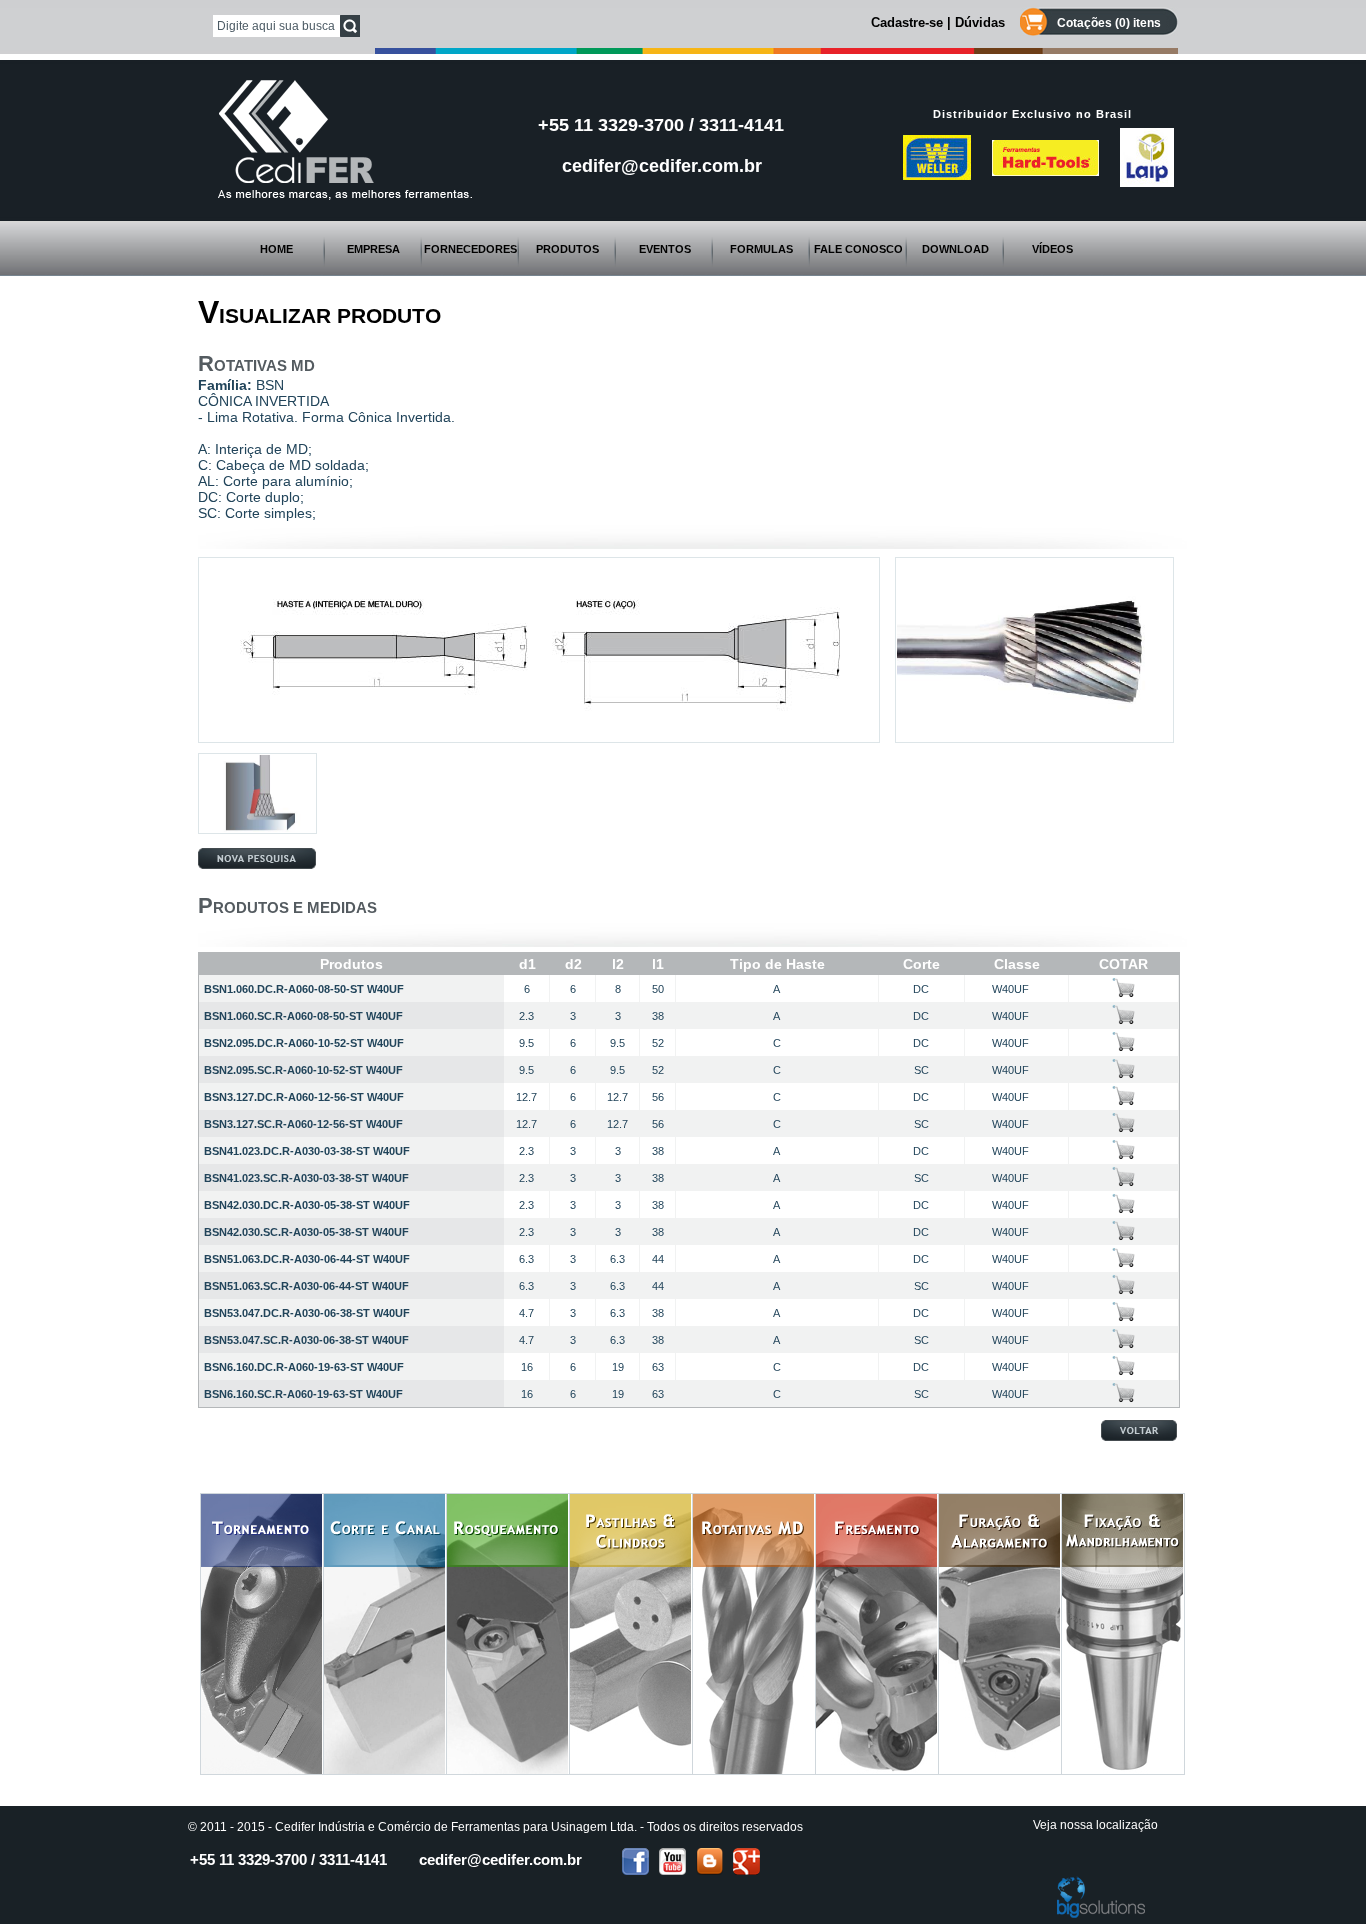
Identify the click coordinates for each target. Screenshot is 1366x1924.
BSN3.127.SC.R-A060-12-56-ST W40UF (303, 1124)
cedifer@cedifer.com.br (662, 166)
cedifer (500, 1859)
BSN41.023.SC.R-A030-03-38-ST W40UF (306, 1178)
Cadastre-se (907, 22)
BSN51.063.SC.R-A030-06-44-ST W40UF (306, 1286)
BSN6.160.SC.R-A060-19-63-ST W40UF (303, 1394)
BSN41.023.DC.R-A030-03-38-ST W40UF (307, 1151)
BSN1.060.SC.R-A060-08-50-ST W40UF (303, 1016)
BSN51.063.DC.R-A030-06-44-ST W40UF (307, 1259)
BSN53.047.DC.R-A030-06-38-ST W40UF (307, 1313)
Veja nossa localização (1095, 1825)
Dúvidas (980, 22)
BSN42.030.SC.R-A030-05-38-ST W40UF (306, 1232)
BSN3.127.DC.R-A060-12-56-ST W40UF (304, 1097)
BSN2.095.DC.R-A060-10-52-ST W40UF (304, 1043)
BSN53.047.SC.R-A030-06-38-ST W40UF (306, 1340)
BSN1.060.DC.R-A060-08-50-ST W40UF (304, 989)
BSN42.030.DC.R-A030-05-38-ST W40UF (307, 1205)
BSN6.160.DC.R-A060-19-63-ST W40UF (304, 1367)
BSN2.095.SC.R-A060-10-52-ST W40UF (303, 1070)
